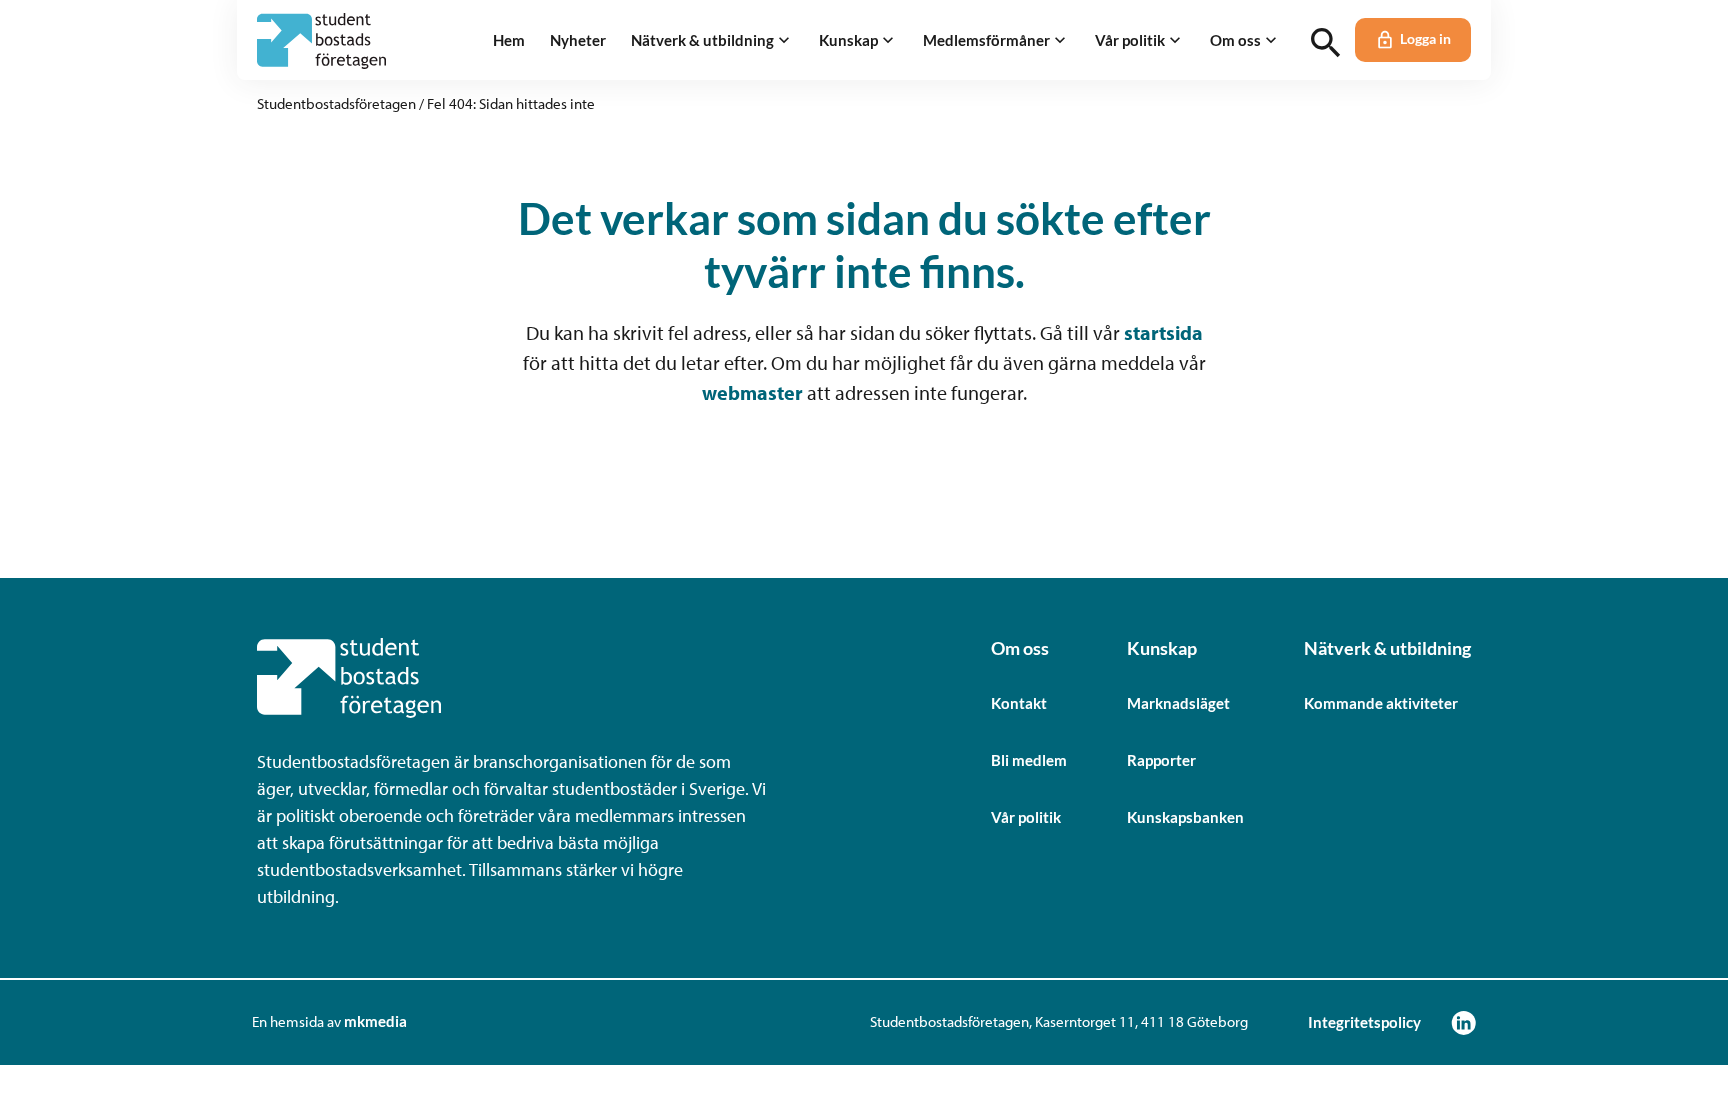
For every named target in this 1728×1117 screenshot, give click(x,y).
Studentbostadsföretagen (336, 103)
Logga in (1425, 39)
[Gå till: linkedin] (1463, 1022)
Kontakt (1019, 703)
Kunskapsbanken (1185, 817)
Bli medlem (1029, 760)
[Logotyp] (321, 40)
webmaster (752, 392)
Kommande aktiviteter (1381, 703)
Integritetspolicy (1364, 1022)
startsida (1163, 332)
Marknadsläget (1178, 703)
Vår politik (1026, 817)
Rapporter (1161, 760)
